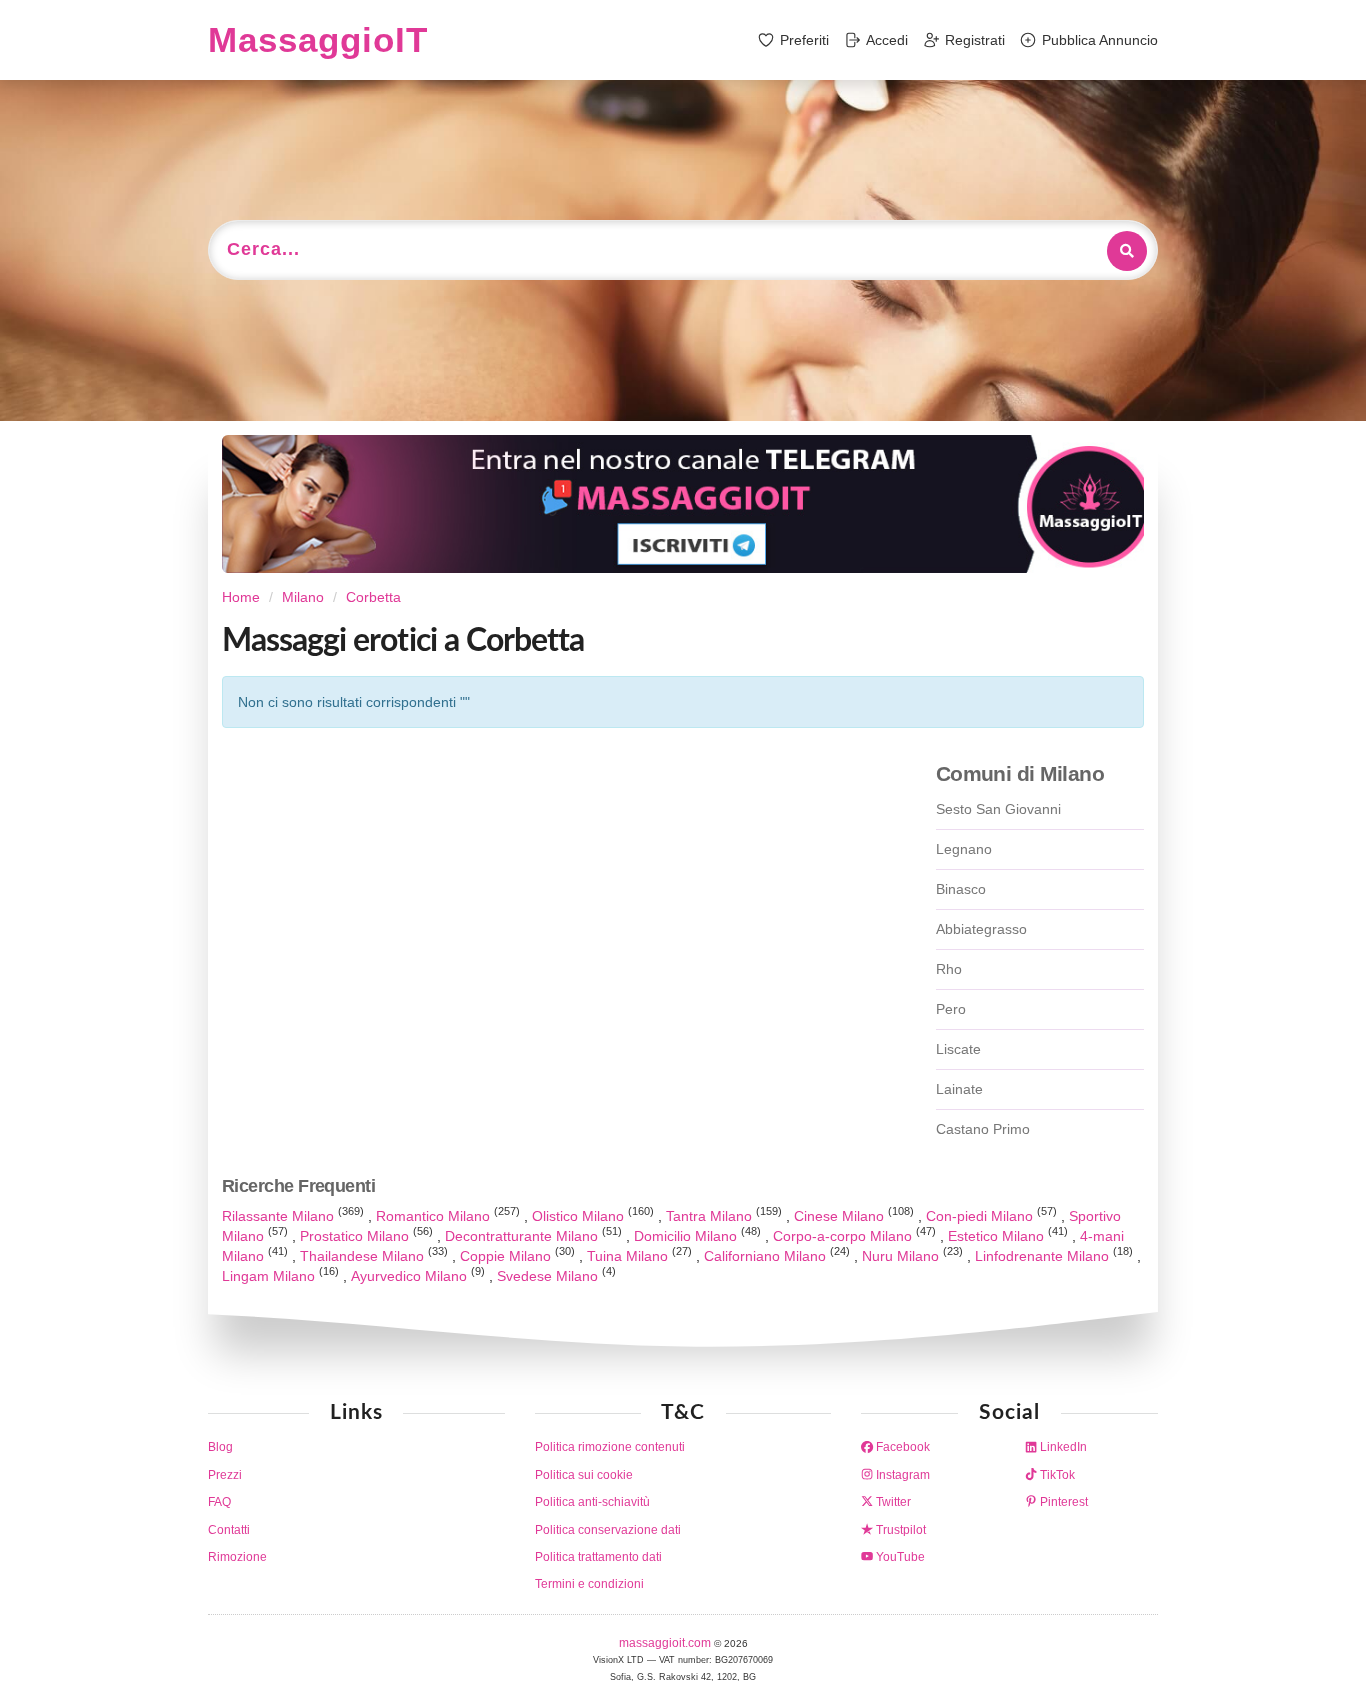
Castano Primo (983, 1129)
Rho (949, 969)
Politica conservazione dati (608, 1530)
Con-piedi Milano (981, 1216)
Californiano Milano (767, 1256)
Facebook (901, 1447)
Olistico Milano (580, 1216)
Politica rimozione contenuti (610, 1447)
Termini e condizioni (589, 1584)
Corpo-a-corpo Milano (844, 1236)
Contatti (229, 1530)
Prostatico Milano (356, 1236)
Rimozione (237, 1557)
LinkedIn (1062, 1447)
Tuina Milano (629, 1256)
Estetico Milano (998, 1236)
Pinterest (1062, 1502)
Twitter (892, 1502)
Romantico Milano (435, 1216)
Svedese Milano (549, 1276)
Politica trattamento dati (598, 1557)
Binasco (961, 889)
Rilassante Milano (280, 1216)
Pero (951, 1009)
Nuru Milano (902, 1256)
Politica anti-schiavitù (592, 1502)
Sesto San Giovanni (998, 809)
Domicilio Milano (687, 1236)
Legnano (964, 849)
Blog (220, 1447)
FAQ (219, 1502)
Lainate (959, 1089)
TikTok (1056, 1475)
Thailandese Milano (364, 1256)
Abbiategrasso (981, 929)
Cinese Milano (841, 1216)
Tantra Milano (711, 1216)
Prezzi (225, 1475)
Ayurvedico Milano (411, 1276)
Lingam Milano (270, 1276)
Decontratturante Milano (523, 1236)
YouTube (899, 1557)
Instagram (901, 1475)
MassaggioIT (318, 39)
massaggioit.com (666, 1643)
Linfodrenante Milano (1044, 1256)
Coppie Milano (507, 1256)
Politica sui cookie (584, 1475)
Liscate (958, 1049)
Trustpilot (899, 1530)
